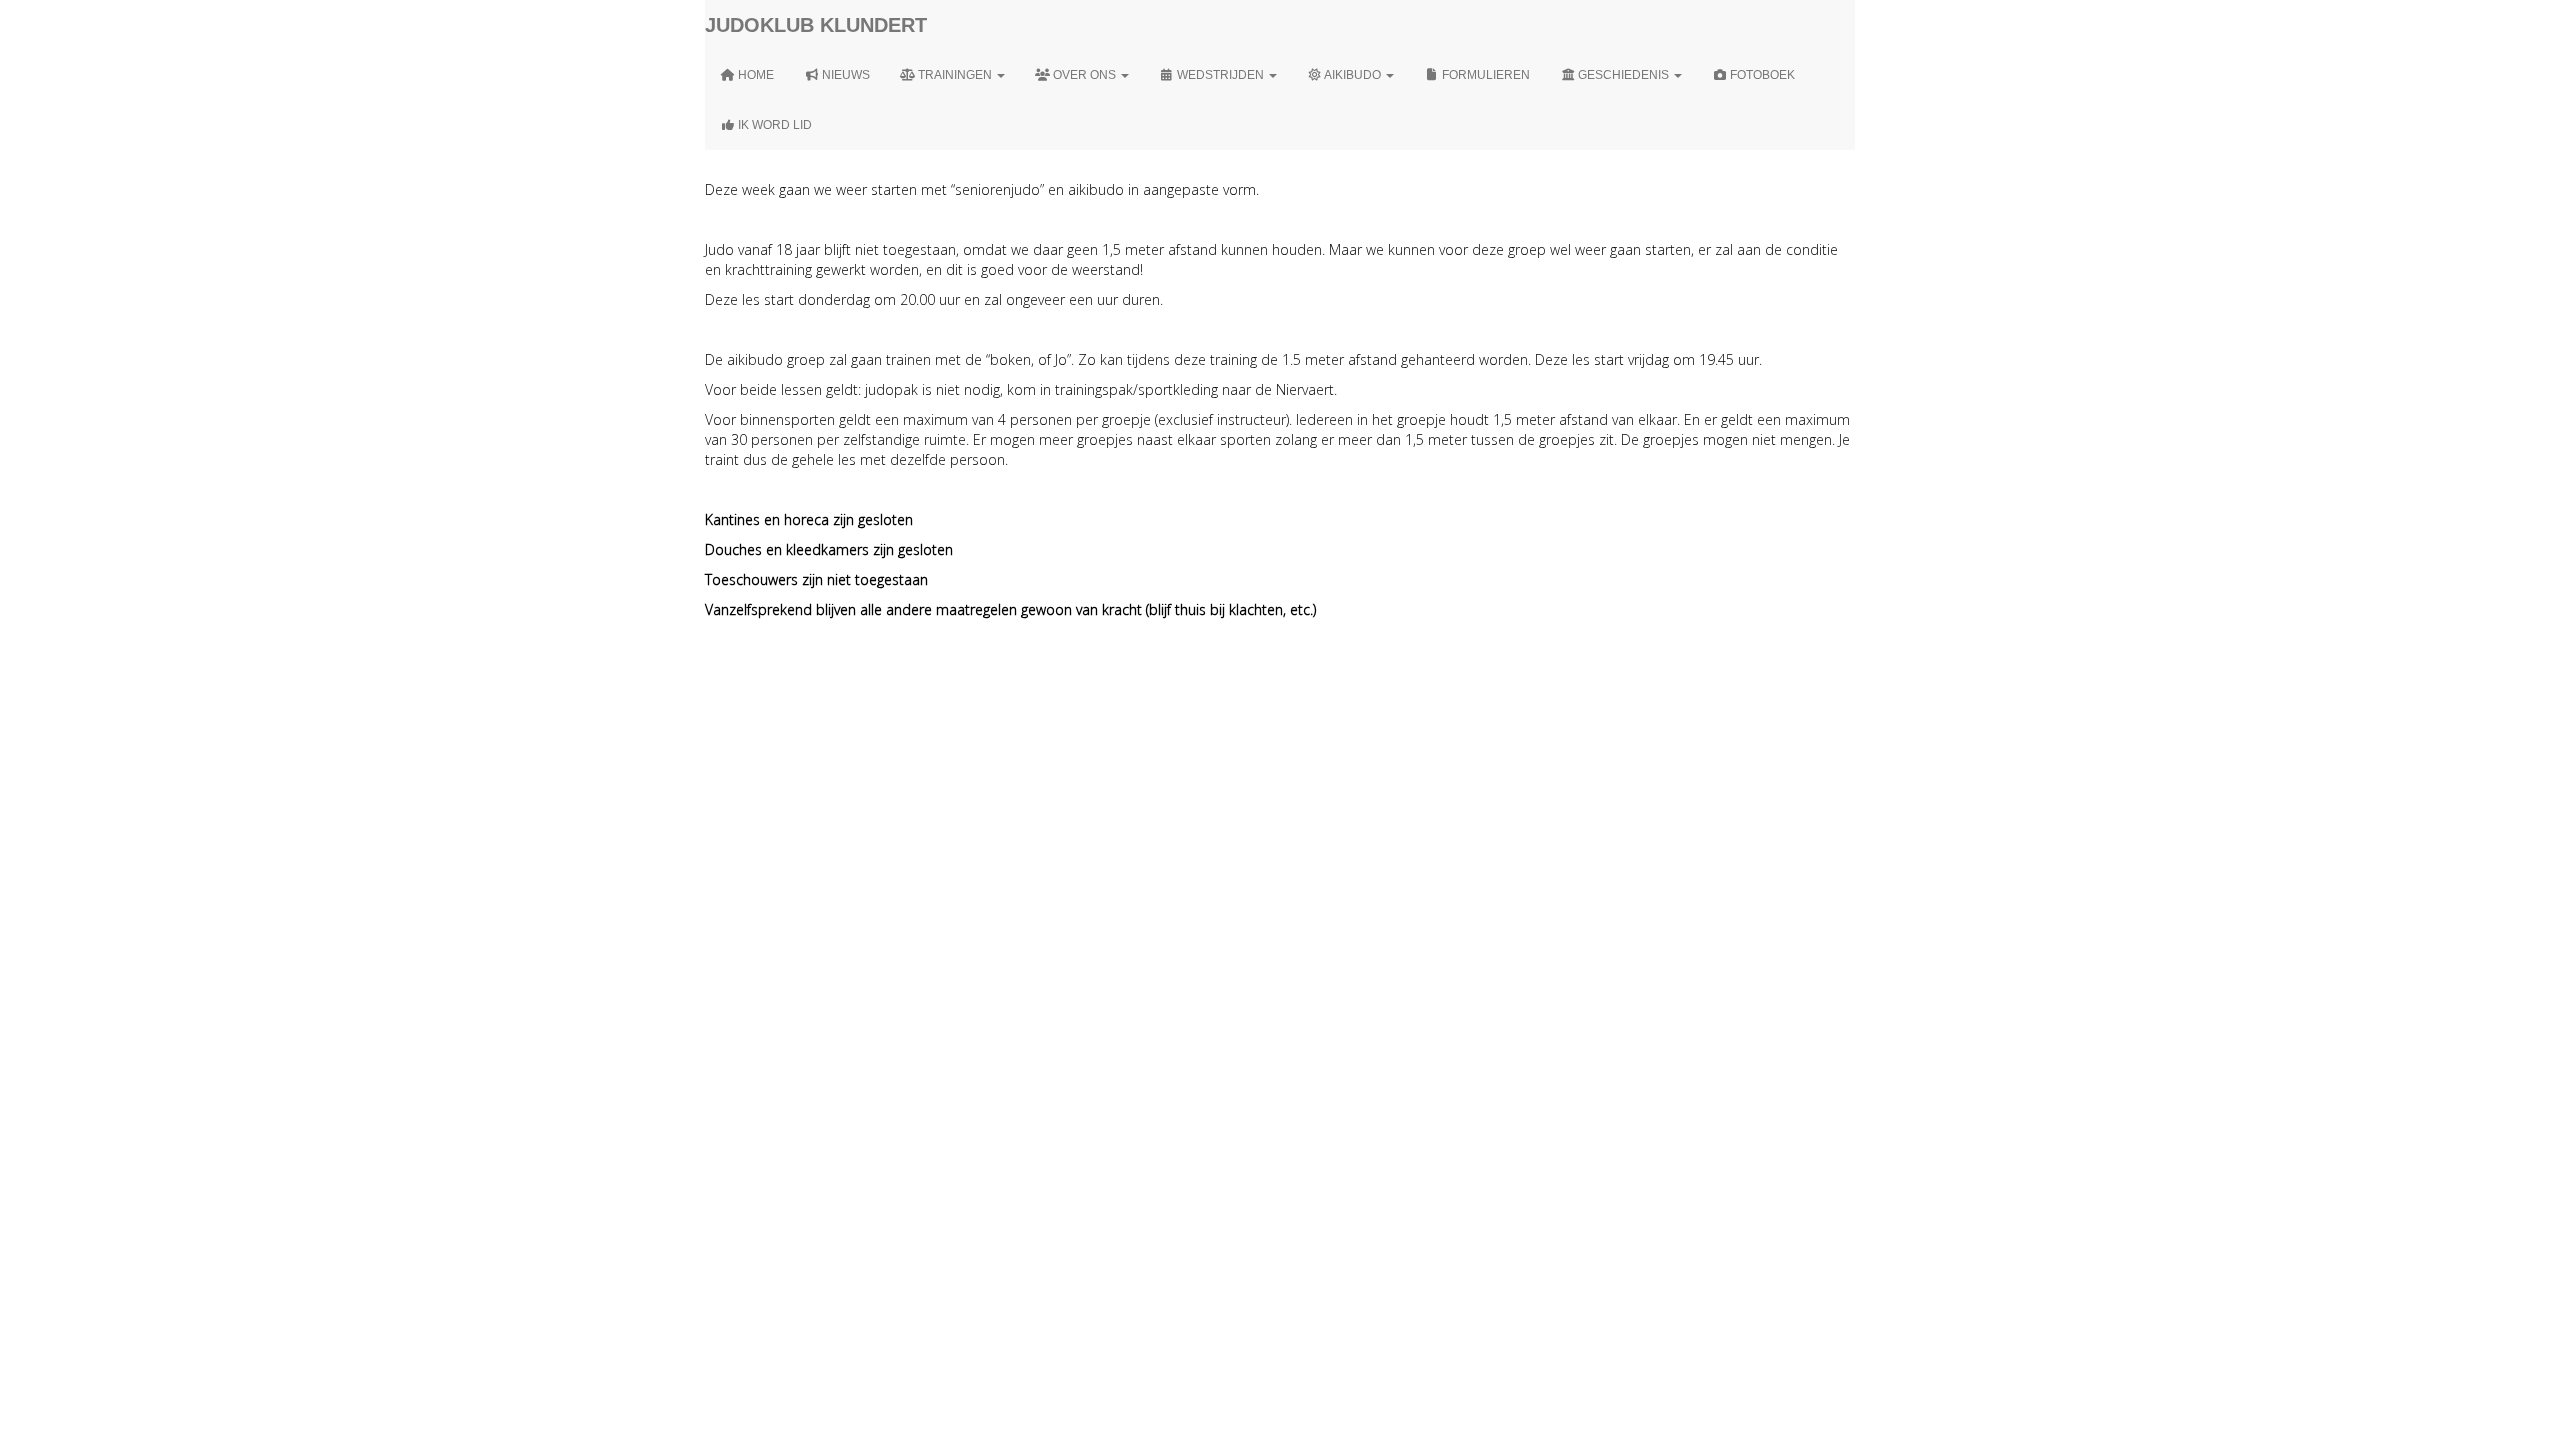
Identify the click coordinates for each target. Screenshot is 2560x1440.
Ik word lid (773, 125)
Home (754, 75)
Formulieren (1484, 75)
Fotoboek (1761, 75)
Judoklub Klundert (816, 25)
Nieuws (844, 75)
